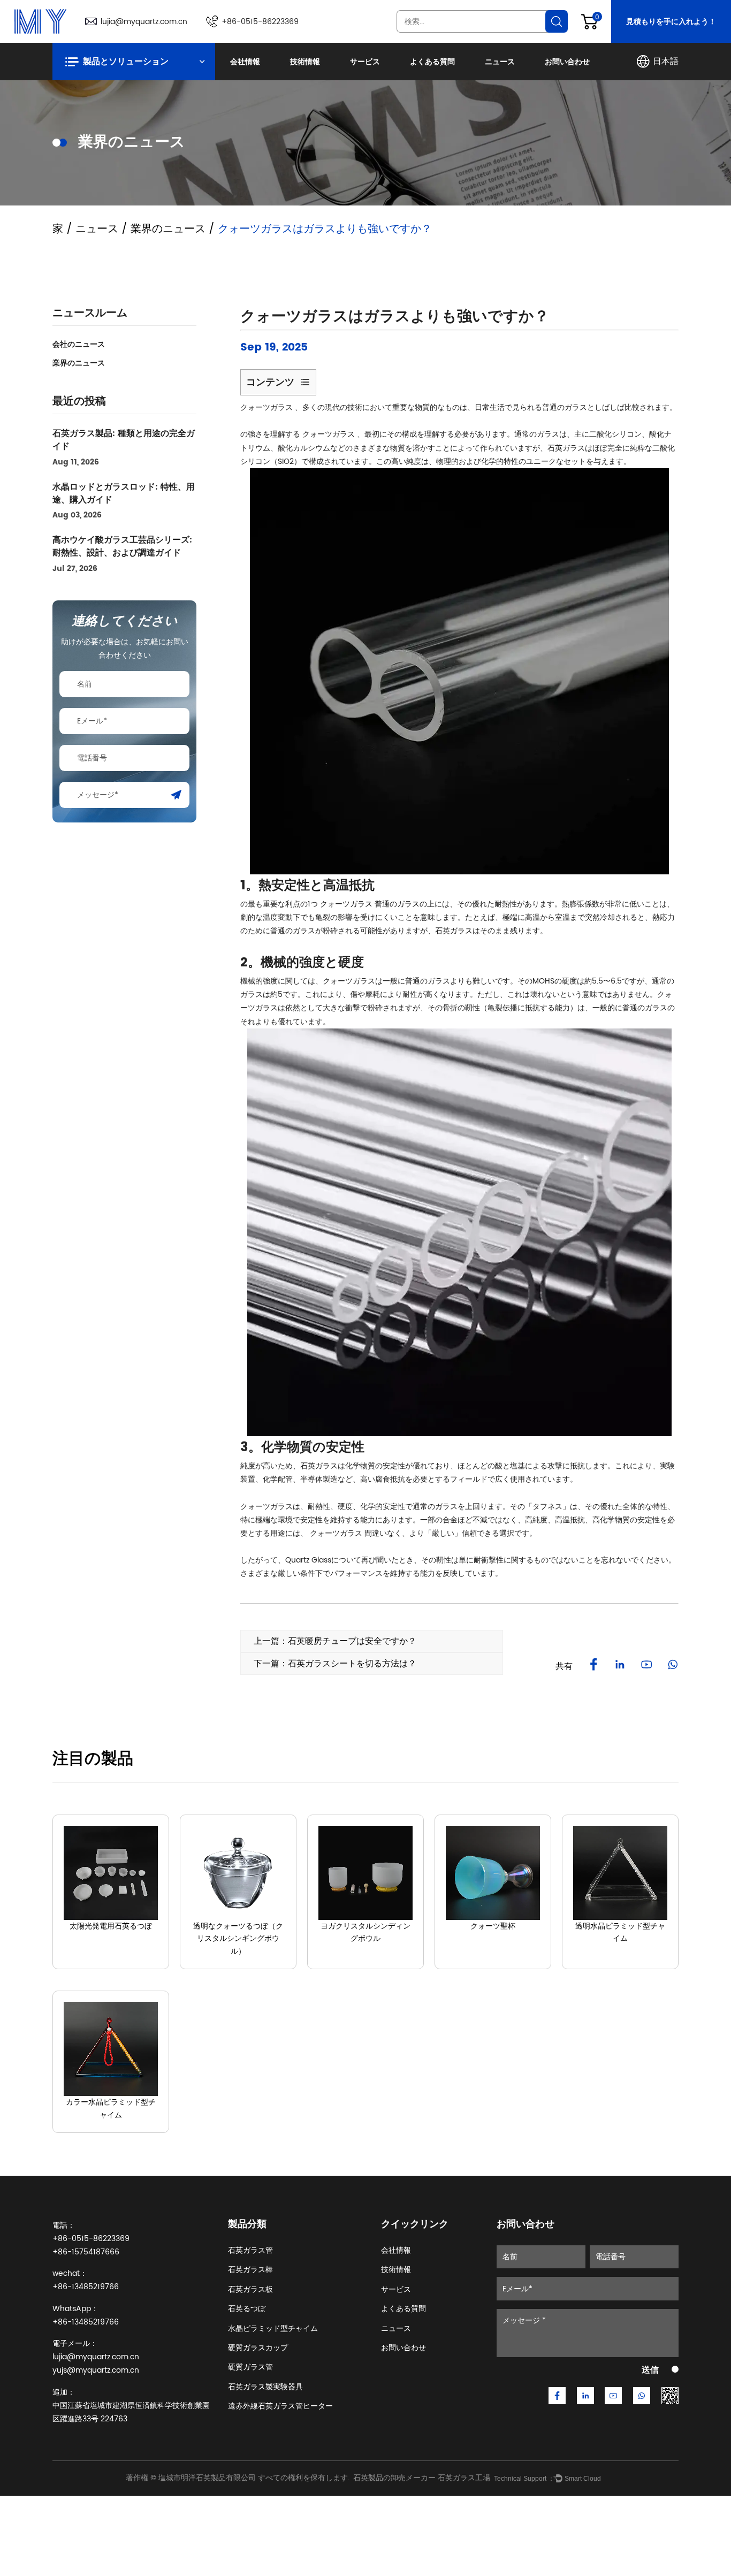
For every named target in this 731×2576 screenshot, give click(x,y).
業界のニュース (168, 229)
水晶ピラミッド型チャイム (273, 2329)
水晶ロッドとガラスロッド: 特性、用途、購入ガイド (124, 493)
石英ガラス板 (250, 2289)
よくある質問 (432, 62)
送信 (650, 2370)
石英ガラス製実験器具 (265, 2387)
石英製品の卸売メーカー (394, 2478)
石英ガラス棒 (250, 2270)
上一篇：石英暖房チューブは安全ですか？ (335, 1641)
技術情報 (305, 62)
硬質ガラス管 (250, 2367)
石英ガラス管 (250, 2250)
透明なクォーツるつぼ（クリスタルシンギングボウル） (238, 1939)
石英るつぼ (247, 2309)
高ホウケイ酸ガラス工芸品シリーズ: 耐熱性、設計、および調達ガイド (122, 546)
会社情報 (245, 62)
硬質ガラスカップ (258, 2348)
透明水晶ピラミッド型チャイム (620, 1933)
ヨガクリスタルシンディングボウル (365, 1933)
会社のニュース (79, 344)
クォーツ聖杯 (493, 1926)
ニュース (500, 62)
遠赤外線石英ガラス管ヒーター (280, 2406)
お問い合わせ (567, 62)
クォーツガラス (268, 407)
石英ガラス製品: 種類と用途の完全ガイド (124, 440)
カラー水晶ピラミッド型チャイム (111, 2109)
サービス (365, 62)
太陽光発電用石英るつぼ (111, 1926)
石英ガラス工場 (464, 2478)
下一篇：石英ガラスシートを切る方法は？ (335, 1664)
